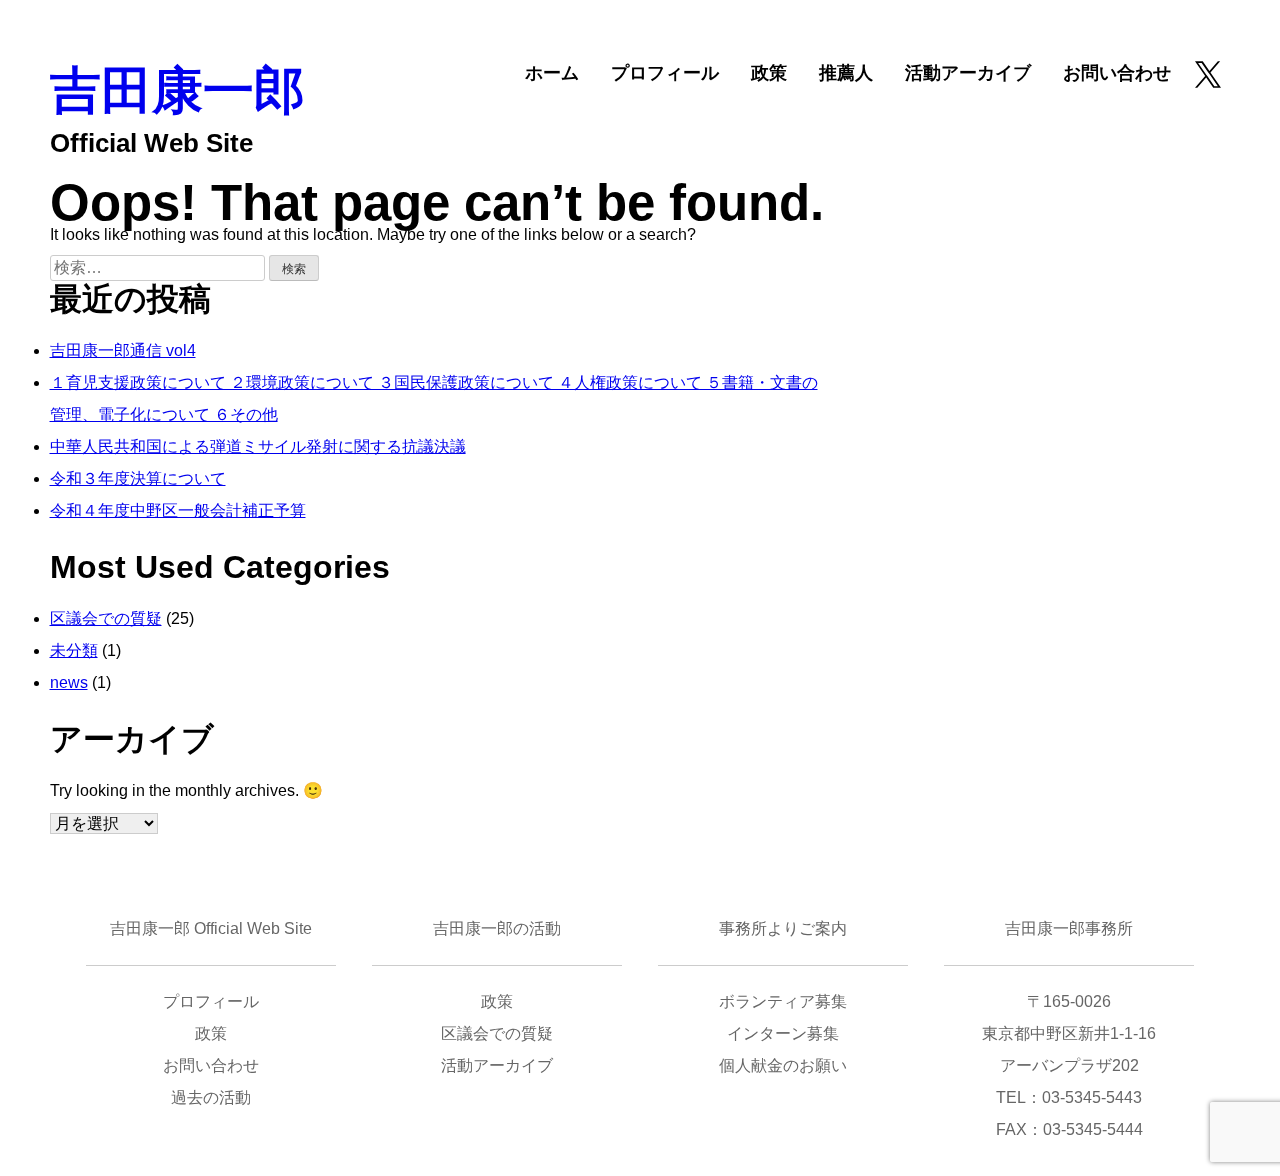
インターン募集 (783, 1033)
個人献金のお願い (783, 1065)
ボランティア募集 (783, 1001)
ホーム (552, 73)
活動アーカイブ (968, 73)
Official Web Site (151, 143)
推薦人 (846, 73)
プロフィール (665, 73)
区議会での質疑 (106, 618)
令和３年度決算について (138, 478)
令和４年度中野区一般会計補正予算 (178, 510)
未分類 (74, 650)
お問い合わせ (1117, 73)
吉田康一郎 (177, 90)
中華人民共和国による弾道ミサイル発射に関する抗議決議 (258, 446)
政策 (769, 73)
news (69, 682)
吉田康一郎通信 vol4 (123, 350)
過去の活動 (211, 1097)
